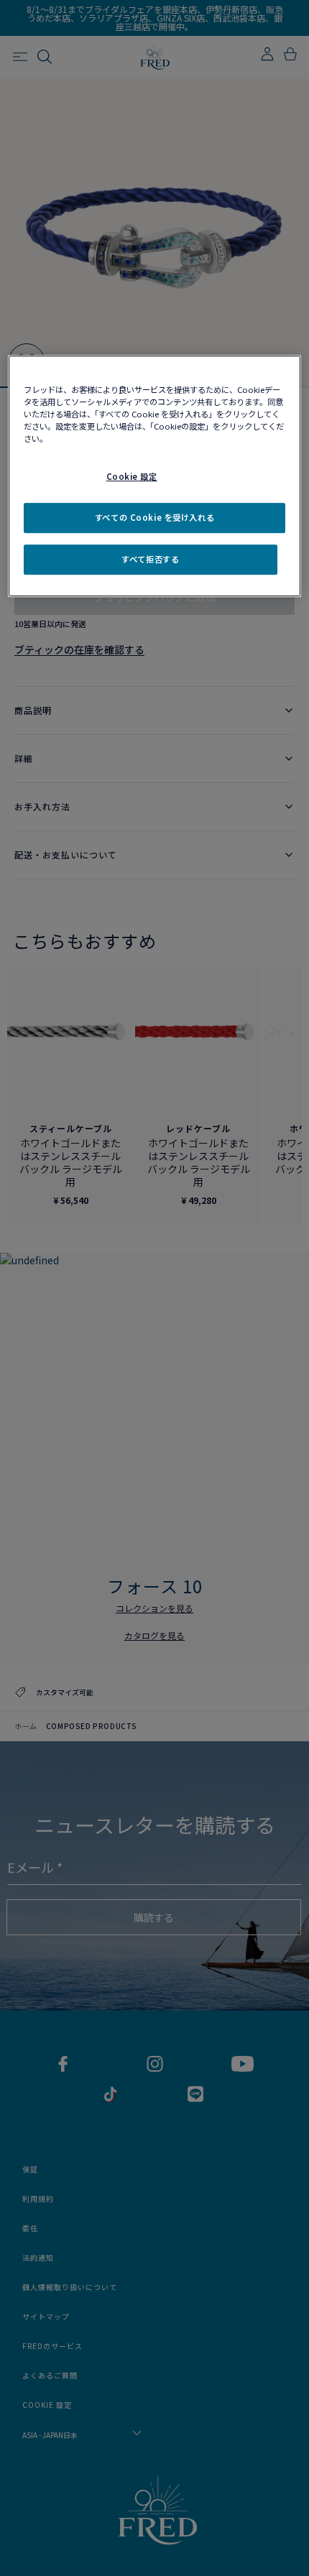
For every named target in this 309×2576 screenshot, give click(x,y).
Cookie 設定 (132, 476)
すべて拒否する (150, 559)
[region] (155, 476)
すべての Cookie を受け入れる (154, 517)
